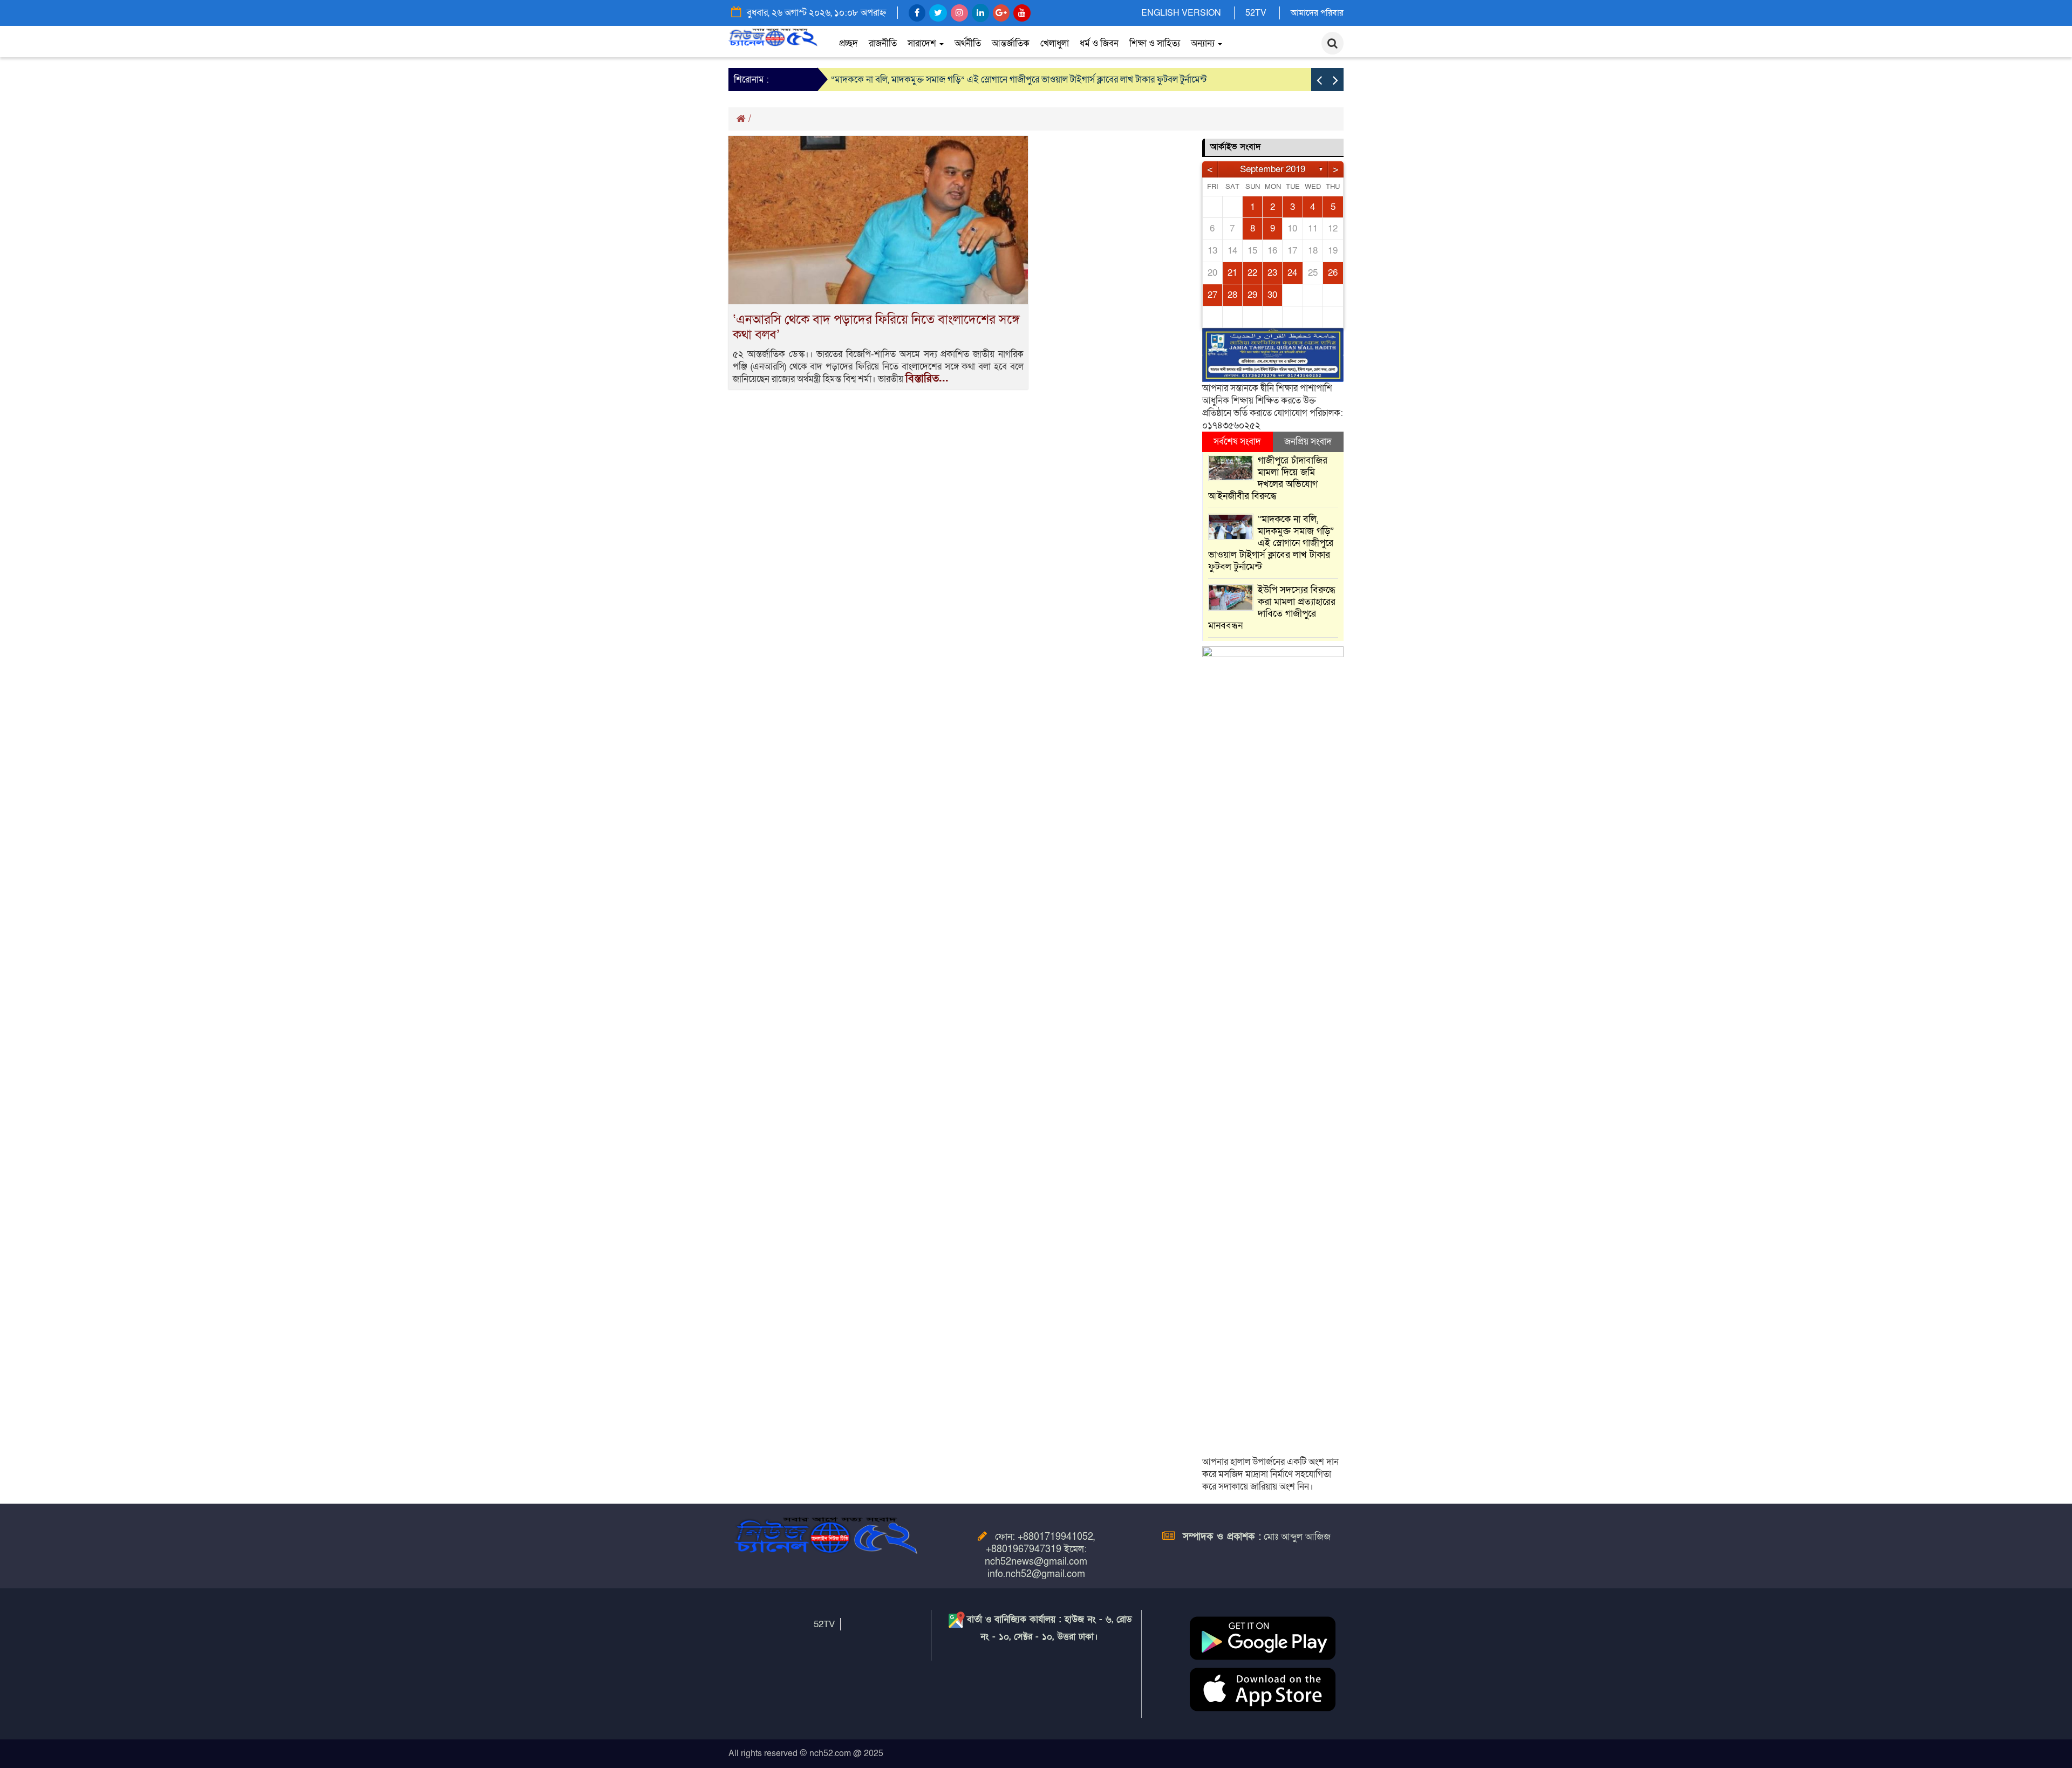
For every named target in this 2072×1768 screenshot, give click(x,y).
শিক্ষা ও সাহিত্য (1155, 43)
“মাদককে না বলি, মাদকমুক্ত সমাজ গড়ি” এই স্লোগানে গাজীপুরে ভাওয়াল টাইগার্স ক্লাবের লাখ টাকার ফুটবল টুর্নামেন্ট (1019, 80)
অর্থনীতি (968, 43)
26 (1333, 273)
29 (1252, 295)
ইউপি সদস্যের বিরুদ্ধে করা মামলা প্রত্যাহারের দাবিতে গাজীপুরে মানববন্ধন (1272, 608)
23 (1272, 273)
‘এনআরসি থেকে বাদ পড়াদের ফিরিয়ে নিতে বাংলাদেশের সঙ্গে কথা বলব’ (876, 327)
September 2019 (1273, 169)
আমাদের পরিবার (1317, 13)
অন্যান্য (1204, 43)
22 (1252, 273)
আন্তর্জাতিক (1011, 43)
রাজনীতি (883, 43)
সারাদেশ (923, 43)
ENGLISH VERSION (1181, 13)
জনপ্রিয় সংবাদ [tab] (1308, 442)
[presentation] (1319, 80)
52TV (1256, 13)
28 (1232, 295)
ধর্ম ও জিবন (1099, 43)
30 (1272, 295)
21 (1232, 273)
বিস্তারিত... (927, 379)
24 (1292, 273)
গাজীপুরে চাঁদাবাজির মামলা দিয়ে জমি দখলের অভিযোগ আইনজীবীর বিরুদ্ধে (1268, 478)
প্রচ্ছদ (848, 43)
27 (1212, 295)
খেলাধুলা (1055, 43)
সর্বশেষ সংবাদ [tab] (1237, 442)
